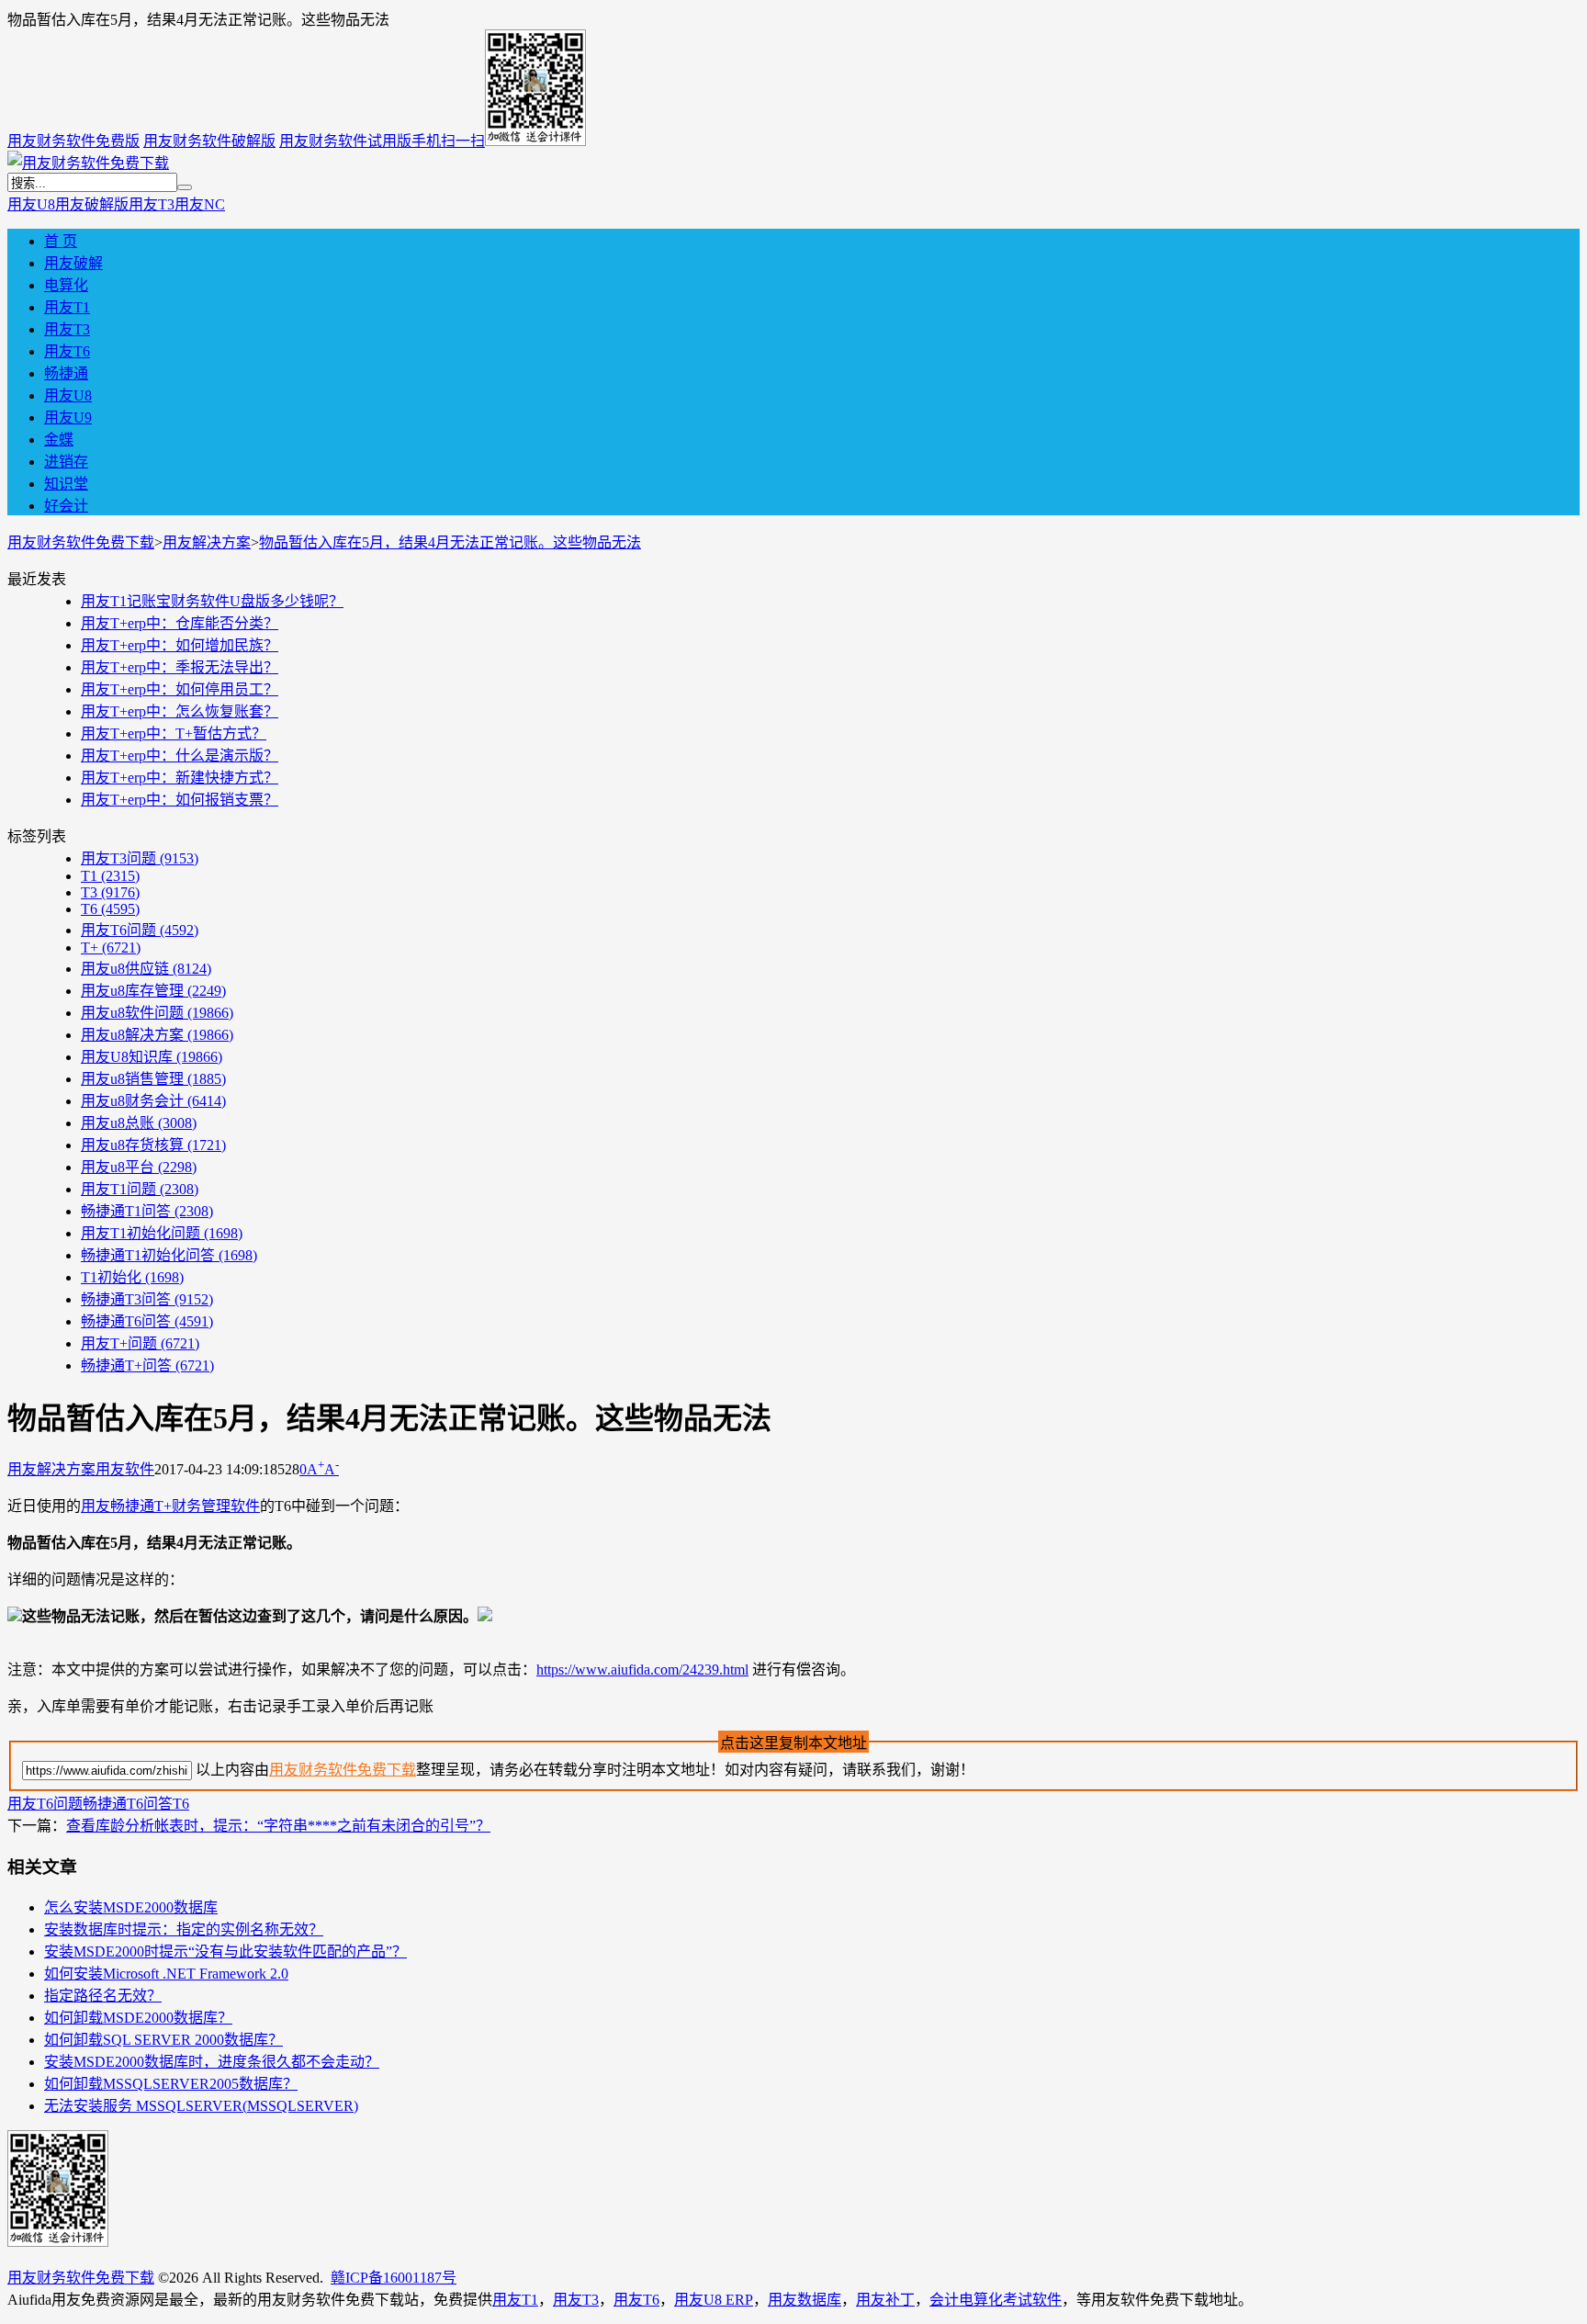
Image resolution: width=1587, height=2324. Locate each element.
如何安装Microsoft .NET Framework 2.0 (166, 1974)
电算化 (66, 285)
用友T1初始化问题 (162, 1233)
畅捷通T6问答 (147, 1321)
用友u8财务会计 (153, 1101)
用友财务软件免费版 (73, 141)
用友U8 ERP (714, 2300)
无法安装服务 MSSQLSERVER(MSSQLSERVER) (201, 2106)
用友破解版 (92, 204)
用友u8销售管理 (153, 1079)
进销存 (66, 462)
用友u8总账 (139, 1123)
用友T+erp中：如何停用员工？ (180, 689)
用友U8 (31, 204)
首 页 (61, 241)
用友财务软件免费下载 (81, 542)
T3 (110, 892)
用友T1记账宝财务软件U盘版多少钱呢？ (212, 601)
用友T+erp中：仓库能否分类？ (180, 623)
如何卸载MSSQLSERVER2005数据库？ (171, 2084)
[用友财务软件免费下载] (88, 163)
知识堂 (66, 484)
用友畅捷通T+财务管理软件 (170, 1506)
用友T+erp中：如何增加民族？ (180, 645)
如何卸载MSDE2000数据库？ (138, 2018)
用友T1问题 (140, 1189)
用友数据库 (805, 2300)
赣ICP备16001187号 (394, 2278)
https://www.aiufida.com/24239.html (642, 1670)
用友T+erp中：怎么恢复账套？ (180, 711)
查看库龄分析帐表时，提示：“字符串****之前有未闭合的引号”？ (278, 1826)
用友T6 (67, 351)
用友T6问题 (140, 930)
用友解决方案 (207, 542)
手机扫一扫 (448, 141)
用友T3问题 (140, 858)
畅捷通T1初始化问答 (169, 1255)
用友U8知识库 (152, 1057)
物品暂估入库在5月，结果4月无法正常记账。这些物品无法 (450, 542)
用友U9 (68, 417)
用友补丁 (885, 2300)
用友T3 (152, 204)
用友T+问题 (140, 1343)
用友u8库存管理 (153, 991)
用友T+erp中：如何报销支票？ (180, 800)
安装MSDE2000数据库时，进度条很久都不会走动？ (212, 2062)
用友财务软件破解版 (209, 141)
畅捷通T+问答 (147, 1365)
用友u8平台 (139, 1167)
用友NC (200, 204)
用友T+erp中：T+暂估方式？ (174, 733)
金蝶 (59, 440)
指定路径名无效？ (103, 1996)
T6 (110, 909)
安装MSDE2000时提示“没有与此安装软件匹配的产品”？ (225, 1952)
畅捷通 (66, 373)
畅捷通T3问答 (147, 1299)
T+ (111, 948)
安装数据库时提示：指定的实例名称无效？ (184, 1929)
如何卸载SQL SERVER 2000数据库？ (163, 2040)
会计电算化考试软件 (996, 2300)
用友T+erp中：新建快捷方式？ (180, 778)
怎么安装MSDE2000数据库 (131, 1907)
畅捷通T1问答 (147, 1211)
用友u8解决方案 (157, 1035)
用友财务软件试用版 (345, 141)
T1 (110, 876)
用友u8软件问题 (157, 1013)
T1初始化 (132, 1277)
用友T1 (67, 307)
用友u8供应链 (146, 969)
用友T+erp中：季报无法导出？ (180, 667)
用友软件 (125, 1469)
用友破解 (73, 263)
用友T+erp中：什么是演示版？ (180, 756)
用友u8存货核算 (153, 1145)
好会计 (66, 506)
